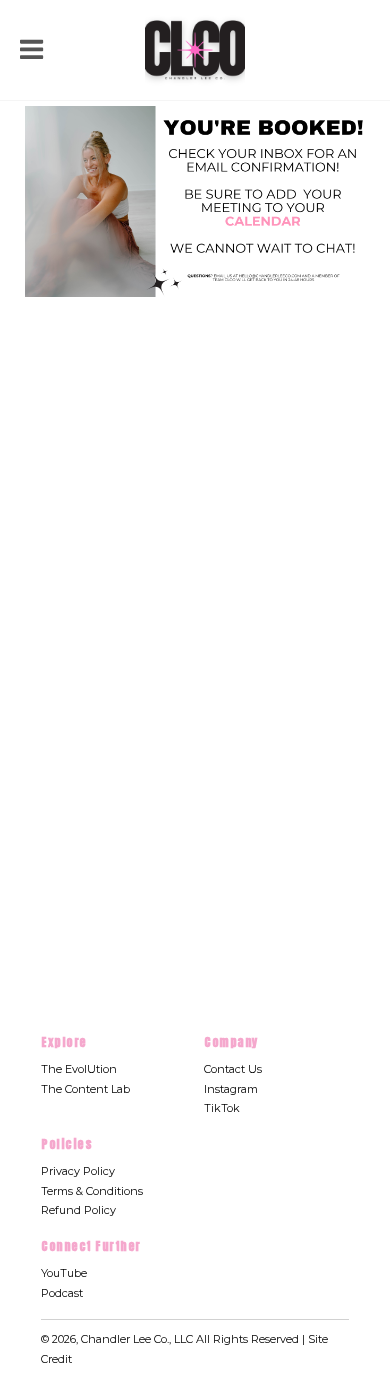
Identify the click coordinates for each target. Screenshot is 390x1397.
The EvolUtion (79, 1069)
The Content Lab (85, 1089)
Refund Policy (78, 1210)
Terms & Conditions (92, 1191)
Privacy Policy (78, 1171)
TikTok (222, 1108)
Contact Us (233, 1069)
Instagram (231, 1089)
